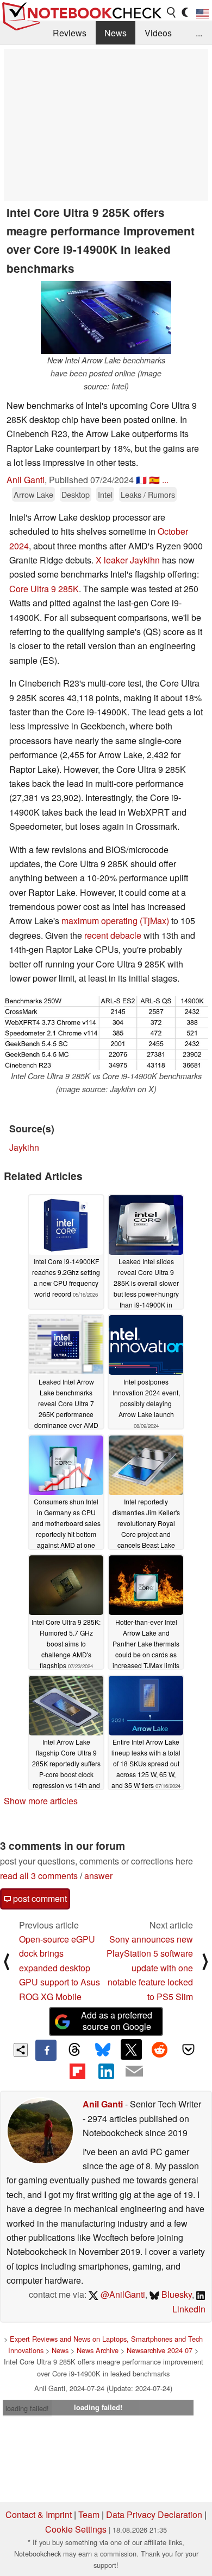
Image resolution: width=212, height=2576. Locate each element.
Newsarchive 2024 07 (160, 2350)
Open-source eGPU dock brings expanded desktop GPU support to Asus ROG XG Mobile (60, 1968)
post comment (39, 1898)
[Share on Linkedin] (106, 2071)
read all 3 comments (39, 1876)
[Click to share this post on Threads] (74, 2050)
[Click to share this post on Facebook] (46, 2050)
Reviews (70, 33)
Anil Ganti (26, 480)
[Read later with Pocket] (188, 2049)
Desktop (76, 494)
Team (89, 2514)
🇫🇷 (141, 480)
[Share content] (21, 2050)
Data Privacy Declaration (154, 2514)
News (116, 33)
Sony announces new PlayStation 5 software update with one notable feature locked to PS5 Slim (150, 1968)
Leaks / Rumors (148, 494)
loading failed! (27, 2408)
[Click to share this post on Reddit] (160, 2049)
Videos (158, 33)
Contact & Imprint (39, 2514)
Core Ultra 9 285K (44, 589)
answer (98, 1876)
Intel (105, 494)
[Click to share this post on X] (131, 2049)
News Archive (98, 2350)
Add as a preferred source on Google (117, 2021)
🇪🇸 (154, 480)
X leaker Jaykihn (128, 560)
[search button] (172, 12)
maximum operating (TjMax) (115, 921)
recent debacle (113, 935)
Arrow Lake (33, 494)
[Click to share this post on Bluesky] (103, 2050)
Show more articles (41, 1801)
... (199, 33)
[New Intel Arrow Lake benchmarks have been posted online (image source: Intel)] (106, 318)
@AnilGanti (122, 2294)
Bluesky (176, 2294)
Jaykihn (24, 1147)
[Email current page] (134, 2072)
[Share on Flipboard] (77, 2071)
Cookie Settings (76, 2529)
